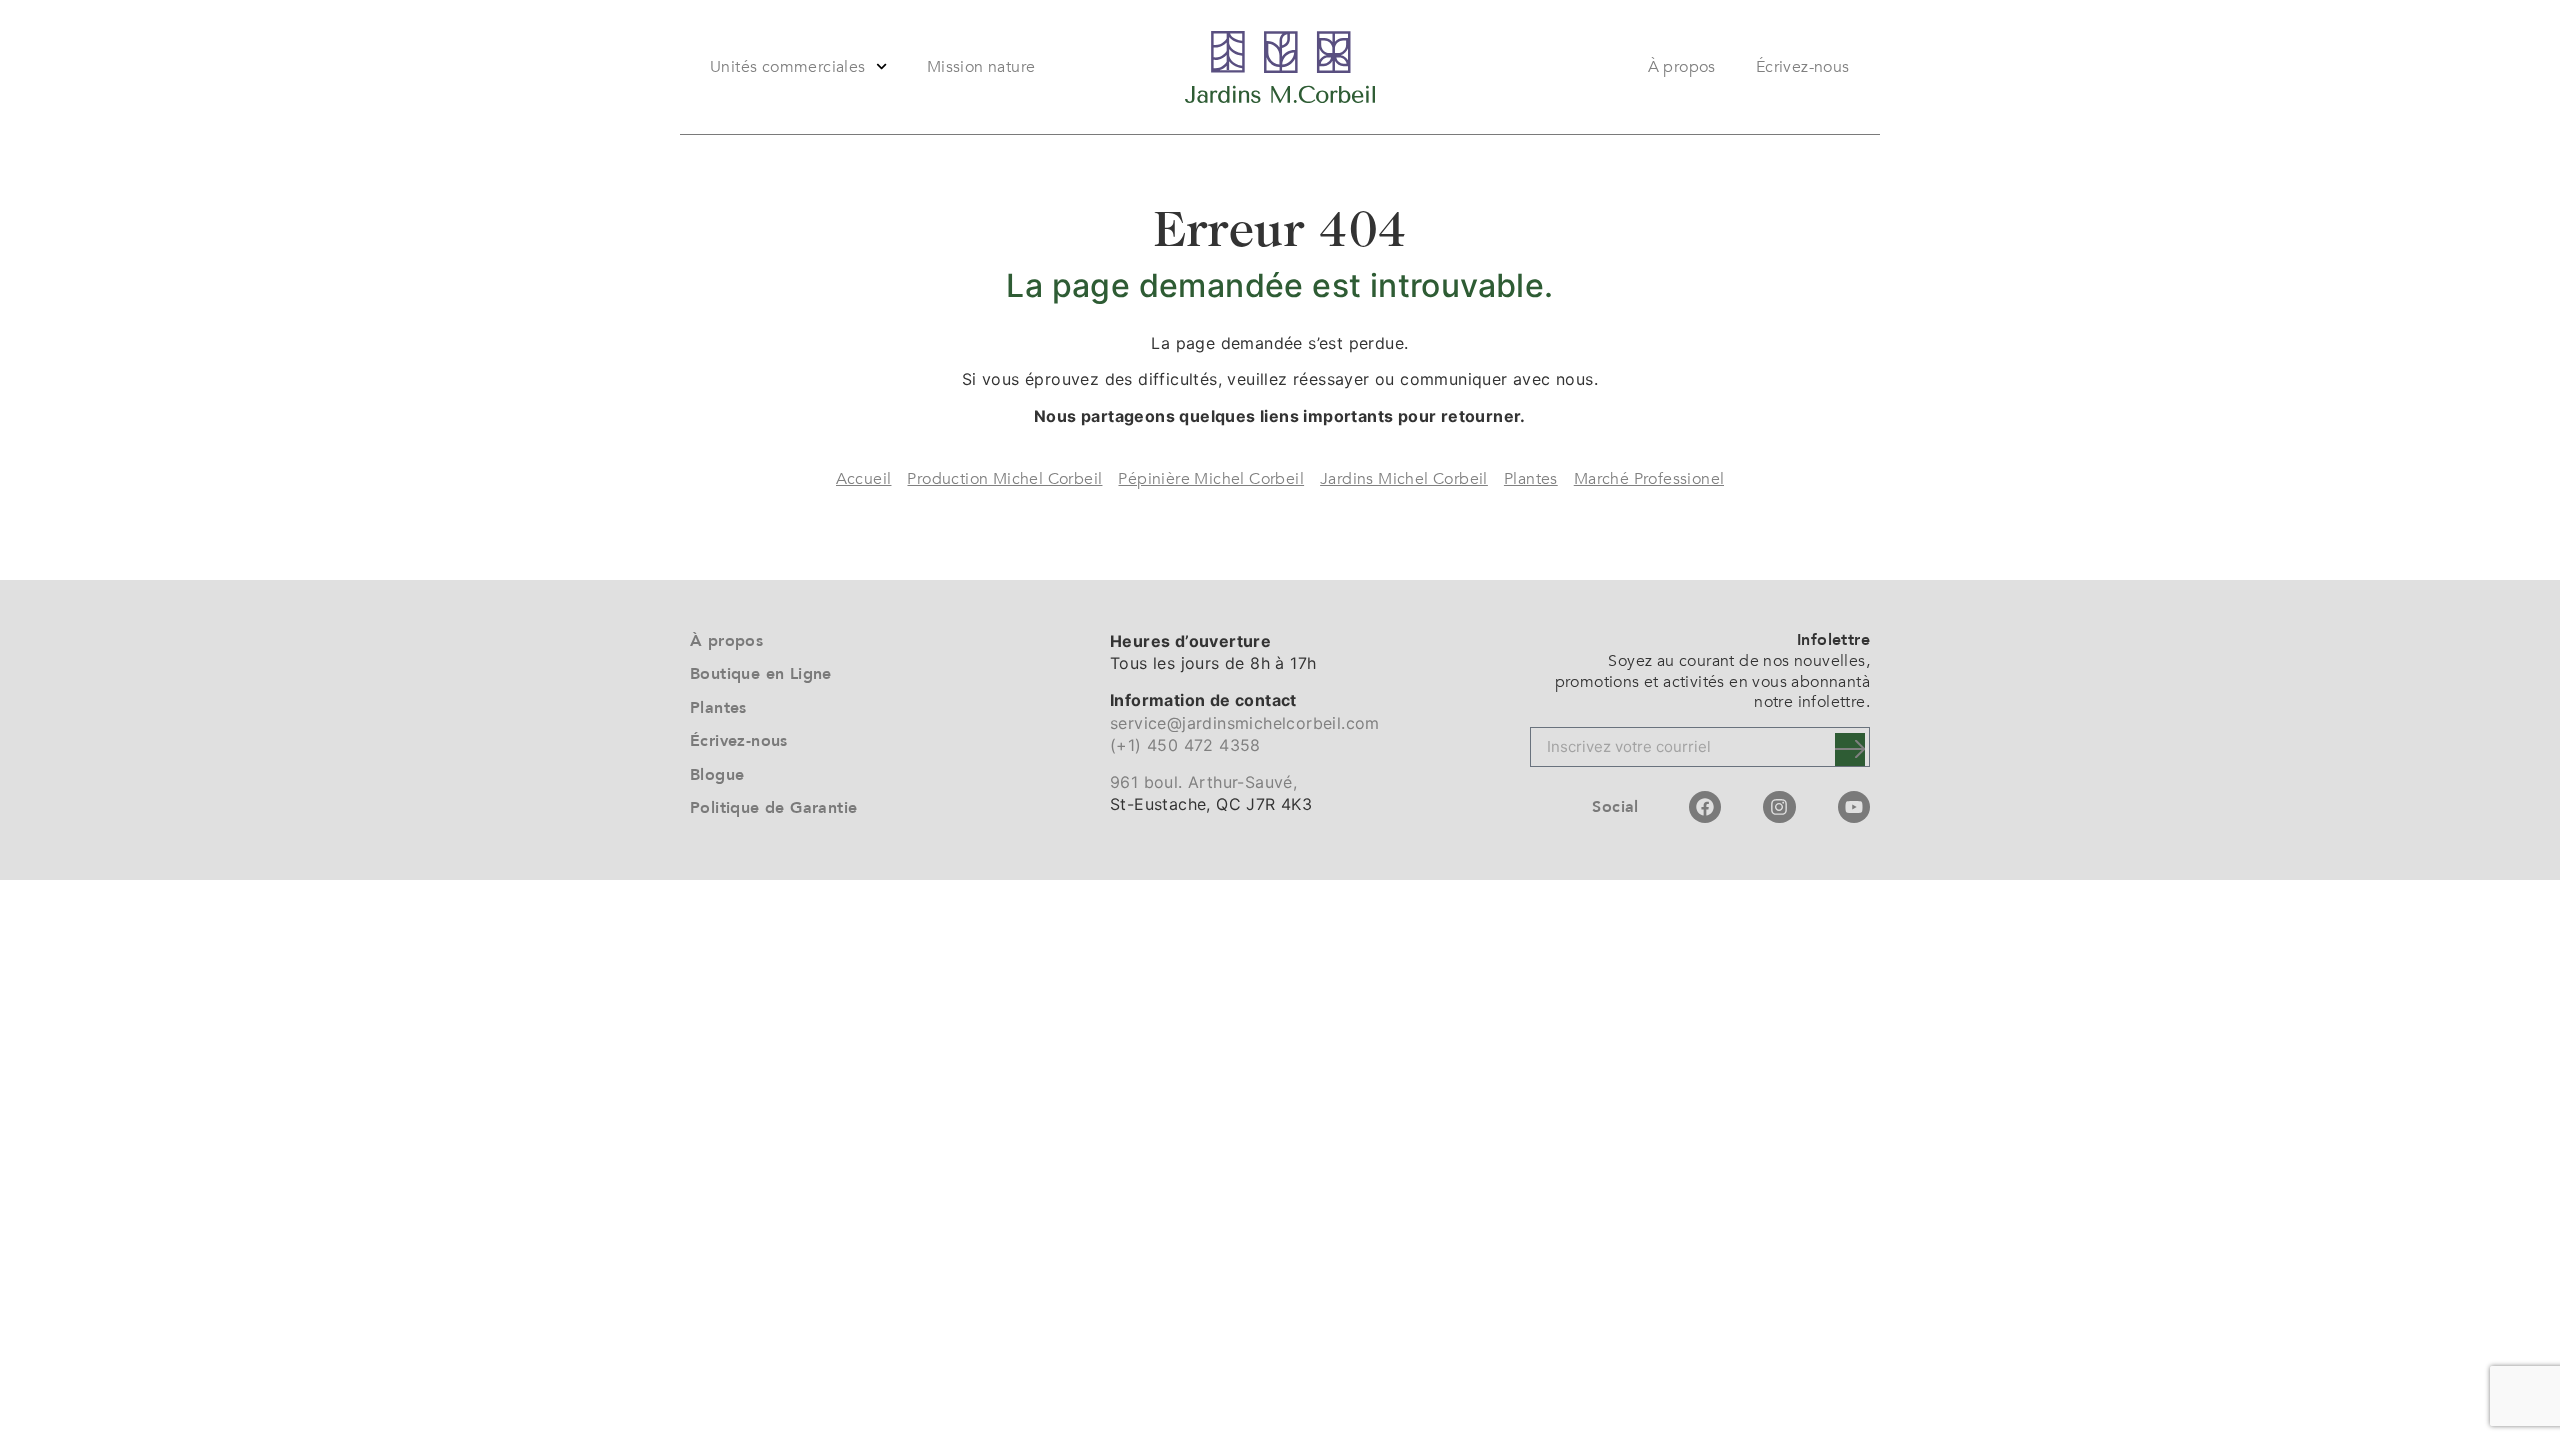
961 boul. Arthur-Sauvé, (1203, 782)
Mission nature (981, 67)
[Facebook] (1705, 807)
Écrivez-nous (1803, 67)
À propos (1682, 67)
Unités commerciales (788, 67)
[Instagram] (1779, 807)
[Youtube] (1854, 807)
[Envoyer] (1850, 749)
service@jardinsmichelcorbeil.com (1245, 723)
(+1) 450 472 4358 (1185, 745)
